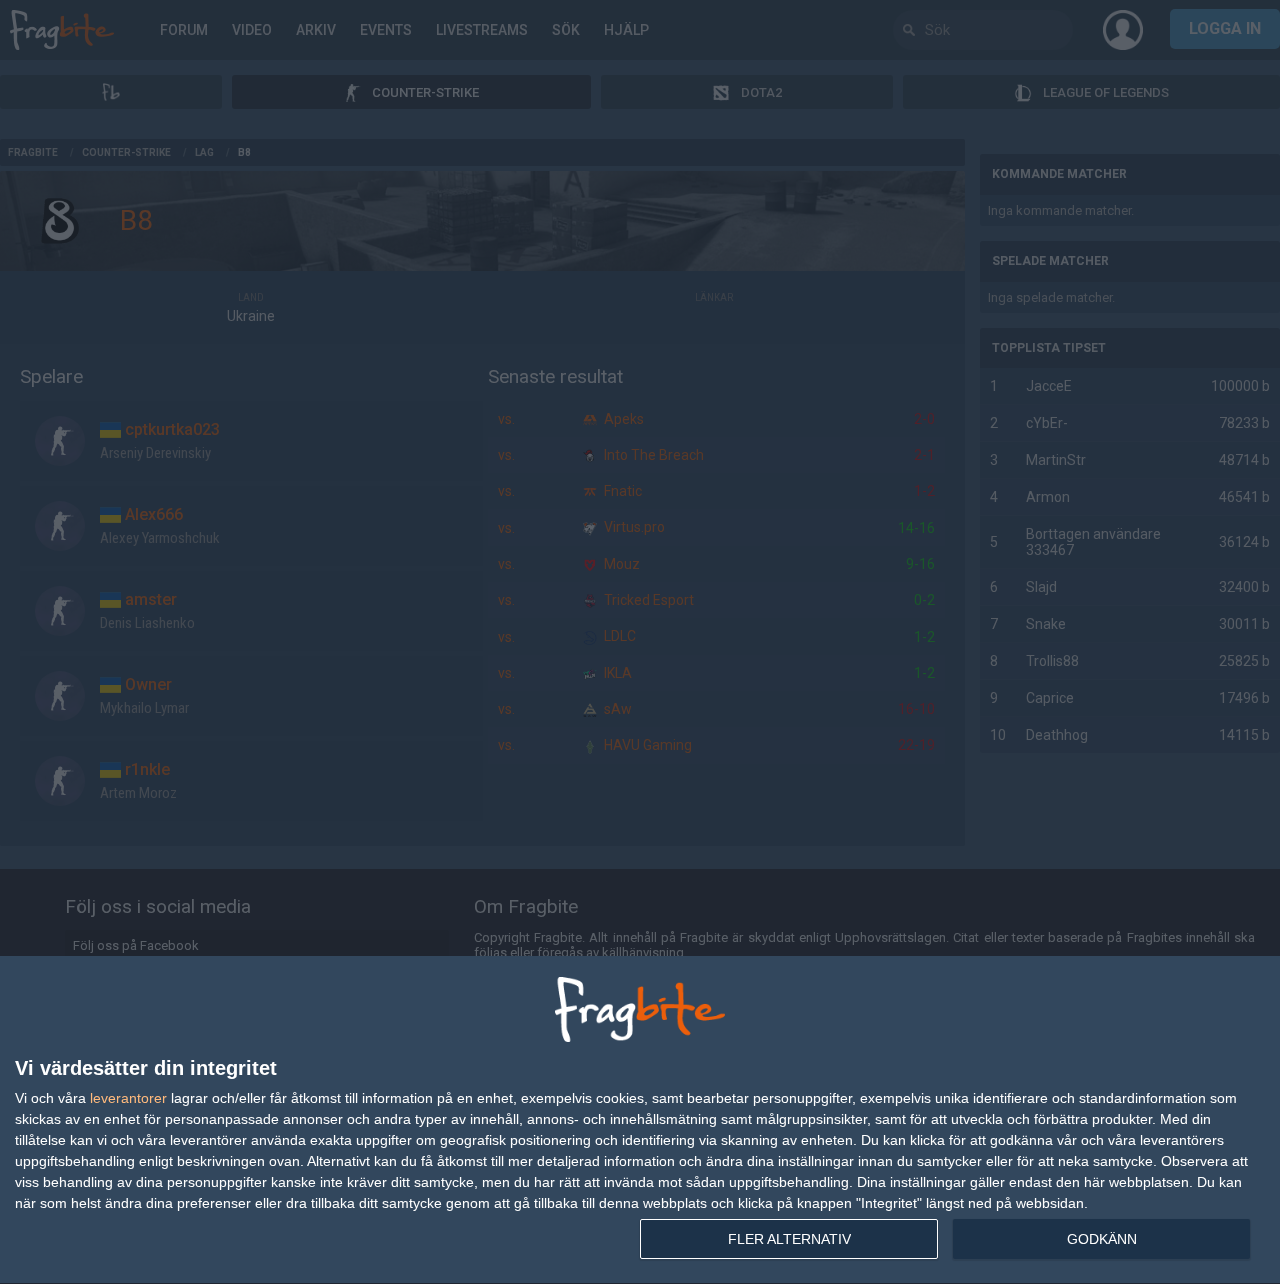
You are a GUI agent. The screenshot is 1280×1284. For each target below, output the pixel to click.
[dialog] (640, 1120)
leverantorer (128, 1098)
